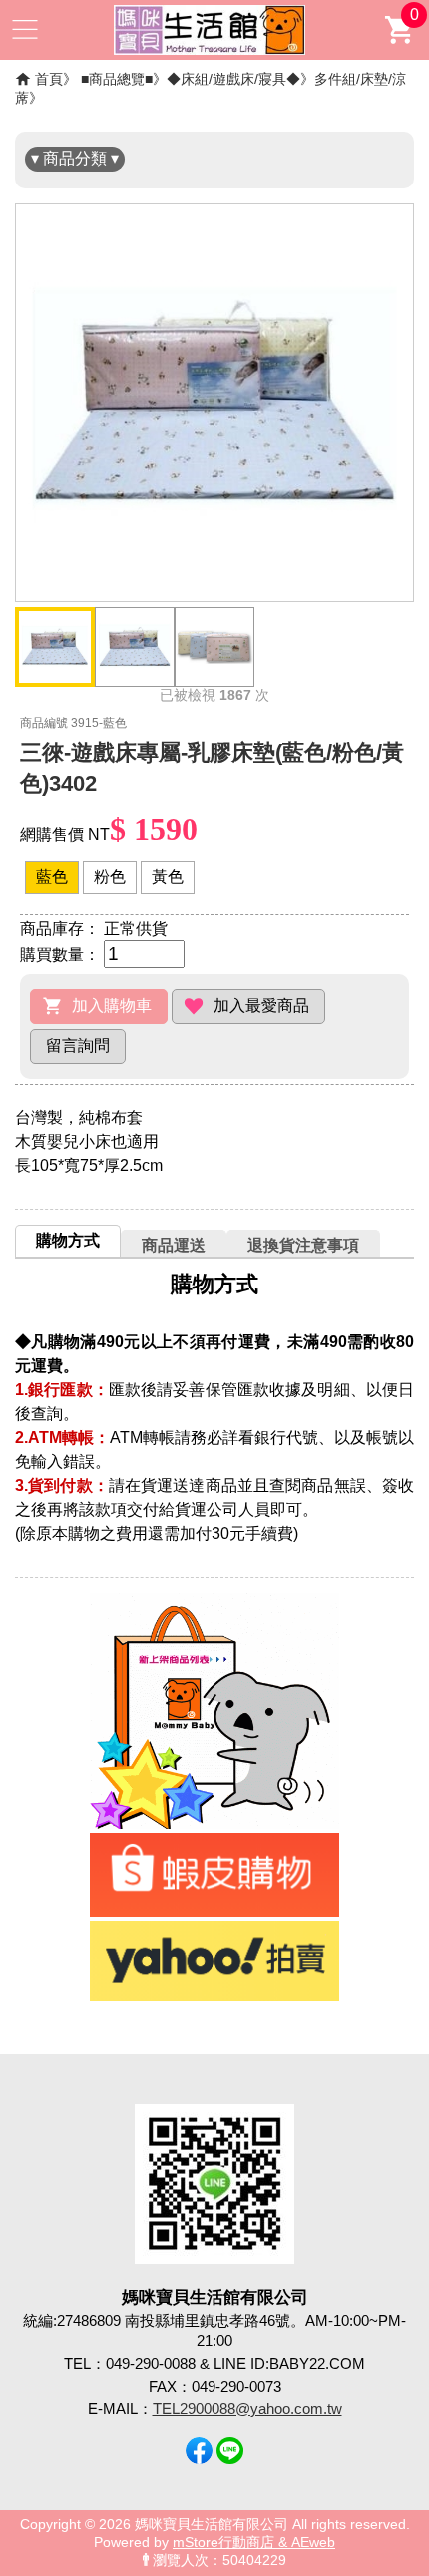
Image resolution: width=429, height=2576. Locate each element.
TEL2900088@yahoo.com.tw (247, 2409)
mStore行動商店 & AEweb (254, 2543)
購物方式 (68, 1240)
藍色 (52, 876)
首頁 (49, 79)
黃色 (168, 876)
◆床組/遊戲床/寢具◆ (233, 79)
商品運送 (174, 1245)
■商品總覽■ (117, 79)
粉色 (110, 876)
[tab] (68, 1241)
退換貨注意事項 (303, 1245)
